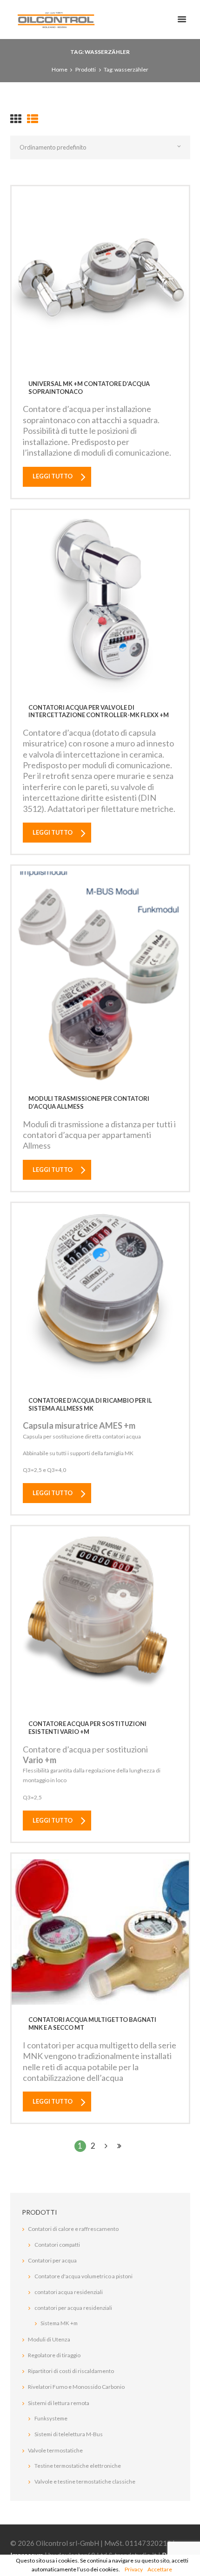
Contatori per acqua (52, 2260)
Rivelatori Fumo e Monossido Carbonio (76, 2387)
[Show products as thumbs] (16, 119)
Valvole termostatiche (55, 2450)
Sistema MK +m (59, 2323)
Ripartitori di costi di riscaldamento (71, 2371)
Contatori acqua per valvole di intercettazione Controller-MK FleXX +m (99, 711)
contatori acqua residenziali (69, 2292)
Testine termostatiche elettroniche (78, 2466)
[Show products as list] (33, 119)
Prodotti (86, 69)
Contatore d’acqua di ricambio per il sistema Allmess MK (90, 1404)
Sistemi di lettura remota (59, 2403)
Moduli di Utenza (49, 2339)
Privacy (134, 2569)
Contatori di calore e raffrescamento (73, 2229)
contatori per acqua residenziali (73, 2308)
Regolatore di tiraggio (54, 2355)
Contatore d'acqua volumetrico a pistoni (83, 2276)
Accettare (160, 2569)
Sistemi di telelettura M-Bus (69, 2434)
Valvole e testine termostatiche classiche (85, 2481)
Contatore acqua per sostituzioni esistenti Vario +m (87, 1728)
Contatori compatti (57, 2245)
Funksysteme (51, 2418)
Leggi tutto (53, 476)
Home (60, 69)
